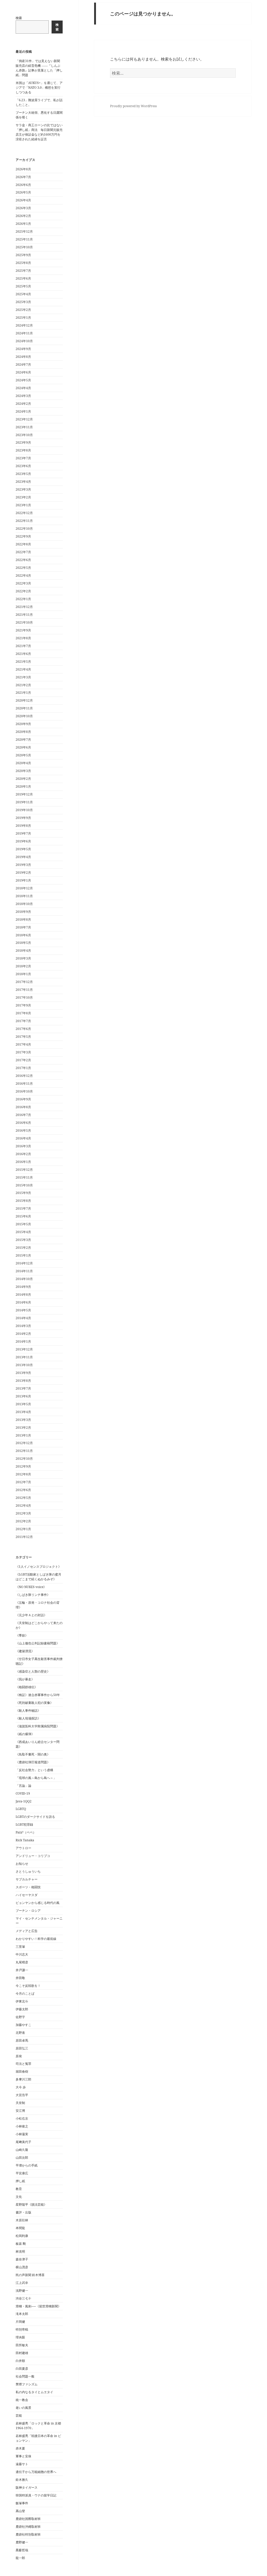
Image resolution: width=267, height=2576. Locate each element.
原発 (19, 2056)
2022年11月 (24, 521)
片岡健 (20, 2322)
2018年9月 (23, 912)
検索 (19, 18)
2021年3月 (23, 677)
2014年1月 (23, 1341)
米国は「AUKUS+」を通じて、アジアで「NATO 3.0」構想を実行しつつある (39, 88)
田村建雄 (22, 2353)
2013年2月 (23, 1428)
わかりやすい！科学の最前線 (36, 1939)
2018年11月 (24, 896)
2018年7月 (23, 927)
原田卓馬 (22, 2040)
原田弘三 (22, 2048)
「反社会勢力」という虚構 (34, 1770)
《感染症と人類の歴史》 (33, 1671)
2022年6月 (23, 560)
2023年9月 (23, 442)
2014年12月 (24, 1263)
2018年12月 (24, 888)
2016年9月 (23, 1099)
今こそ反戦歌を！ (28, 1986)
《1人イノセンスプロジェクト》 (38, 1567)
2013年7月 (23, 1388)
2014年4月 (23, 1318)
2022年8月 (23, 544)
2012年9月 (23, 1466)
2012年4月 (23, 1506)
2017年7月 (23, 1021)
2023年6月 (23, 466)
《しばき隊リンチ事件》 (33, 1595)
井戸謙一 (22, 1970)
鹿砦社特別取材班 (28, 2534)
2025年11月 (24, 239)
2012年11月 (24, 1451)
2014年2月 (23, 1334)
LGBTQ (21, 1809)
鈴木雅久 (22, 2480)
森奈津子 (22, 2259)
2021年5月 (23, 662)
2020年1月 (23, 786)
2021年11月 (24, 615)
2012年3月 (23, 1513)
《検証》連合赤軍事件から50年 (38, 1695)
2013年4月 (23, 1412)
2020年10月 (24, 716)
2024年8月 (23, 357)
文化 (19, 2197)
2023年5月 (23, 474)
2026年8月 (23, 169)
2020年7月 (23, 740)
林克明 (20, 2251)
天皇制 (20, 2103)
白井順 (20, 2361)
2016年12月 (24, 1076)
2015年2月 (23, 1248)
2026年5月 (23, 192)
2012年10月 (24, 1459)
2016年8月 (23, 1107)
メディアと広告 (27, 1931)
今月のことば (25, 1993)
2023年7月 (23, 458)
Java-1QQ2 (24, 1801)
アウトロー (23, 1848)
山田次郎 (22, 2158)
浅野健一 (22, 2291)
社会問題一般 (25, 2376)
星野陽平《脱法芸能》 (31, 2204)
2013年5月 (23, 1404)
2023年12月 (24, 419)
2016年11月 (24, 1084)
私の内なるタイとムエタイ (34, 2392)
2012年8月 (23, 1474)
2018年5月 (23, 943)
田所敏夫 (22, 2345)
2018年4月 (23, 951)
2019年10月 (24, 810)
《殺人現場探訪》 (28, 1718)
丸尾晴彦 (22, 1962)
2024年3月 (23, 396)
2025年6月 (23, 278)
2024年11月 (24, 333)
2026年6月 (23, 185)
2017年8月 (23, 1013)
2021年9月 (23, 630)
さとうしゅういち (28, 1871)
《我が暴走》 (25, 1679)
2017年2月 (23, 1060)
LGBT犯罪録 (24, 1824)
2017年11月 (24, 990)
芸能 (19, 2415)
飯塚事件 (22, 2503)
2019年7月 (23, 833)
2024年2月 (23, 404)
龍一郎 (20, 2558)
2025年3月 (23, 302)
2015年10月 (24, 1185)
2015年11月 (24, 1177)
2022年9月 (23, 536)
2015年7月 (23, 1208)
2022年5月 (23, 568)
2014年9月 (23, 1287)
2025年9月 (23, 255)
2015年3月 (23, 1240)
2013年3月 (23, 1420)
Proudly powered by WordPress (133, 106)
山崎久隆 (22, 2150)
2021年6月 (23, 654)
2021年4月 (23, 669)
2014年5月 (23, 1310)
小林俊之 (22, 2126)
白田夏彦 (22, 2369)
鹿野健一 (22, 2542)
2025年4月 (23, 294)
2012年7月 (23, 1482)
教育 (19, 2189)
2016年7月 (23, 1115)
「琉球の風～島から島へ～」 (36, 1778)
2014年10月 (24, 1279)
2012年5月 (23, 1498)
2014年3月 (23, 1326)
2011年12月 (24, 1537)
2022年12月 (24, 513)
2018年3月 (23, 958)
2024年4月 (23, 388)
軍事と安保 (23, 2456)
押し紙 (20, 2181)
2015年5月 (23, 1224)
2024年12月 (24, 325)
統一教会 (22, 2400)
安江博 (20, 2111)
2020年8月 (23, 732)
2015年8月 (23, 1201)
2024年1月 (23, 411)
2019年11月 (24, 802)
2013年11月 (24, 1357)
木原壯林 (22, 2220)
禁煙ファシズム (27, 2384)
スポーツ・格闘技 (28, 1887)
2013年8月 (23, 1381)
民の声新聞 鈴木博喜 (30, 2275)
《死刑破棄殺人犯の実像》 (34, 1703)
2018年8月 (23, 919)
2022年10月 (24, 529)
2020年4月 (23, 763)
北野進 (20, 2033)
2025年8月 (23, 263)
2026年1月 (23, 224)
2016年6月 (23, 1123)
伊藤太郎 (22, 2009)
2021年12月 (24, 607)
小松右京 (22, 2118)
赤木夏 (20, 2448)
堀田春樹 (22, 2071)
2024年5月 (23, 380)
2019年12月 (24, 794)
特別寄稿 (22, 2329)
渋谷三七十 (23, 2298)
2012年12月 (24, 1443)
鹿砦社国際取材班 (28, 2519)
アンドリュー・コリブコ (33, 1856)
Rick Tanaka (25, 1840)
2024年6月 (23, 372)
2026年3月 (23, 208)
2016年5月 (23, 1130)
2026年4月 (23, 200)
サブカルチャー (27, 1879)
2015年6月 (23, 1216)
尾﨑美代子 (23, 2142)
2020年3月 (23, 771)
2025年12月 (24, 231)
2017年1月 (23, 1068)
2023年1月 (23, 505)
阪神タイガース (27, 2487)
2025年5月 (23, 286)
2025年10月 (24, 247)
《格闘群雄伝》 (27, 1687)
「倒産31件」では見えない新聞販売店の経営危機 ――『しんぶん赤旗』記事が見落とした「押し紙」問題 (39, 68)
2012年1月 (23, 1529)
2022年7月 (23, 552)
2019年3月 (23, 865)
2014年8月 (23, 1295)
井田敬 (20, 1978)
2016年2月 (23, 1154)
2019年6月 (23, 841)
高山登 (20, 2511)
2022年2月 (23, 591)
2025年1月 (23, 318)
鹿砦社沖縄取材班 (28, 2527)
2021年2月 (23, 685)
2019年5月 (23, 849)
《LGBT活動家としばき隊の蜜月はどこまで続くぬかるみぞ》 (38, 1577)
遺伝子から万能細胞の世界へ (36, 2472)
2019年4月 (23, 857)
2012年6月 (23, 1490)
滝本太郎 (22, 2314)
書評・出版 (23, 2212)
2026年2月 (23, 216)
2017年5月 (23, 1037)
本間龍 (20, 2228)
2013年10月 (24, 1365)
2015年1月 (23, 1255)
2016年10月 (24, 1091)
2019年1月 (23, 880)
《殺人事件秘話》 (28, 1711)
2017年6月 (23, 1029)
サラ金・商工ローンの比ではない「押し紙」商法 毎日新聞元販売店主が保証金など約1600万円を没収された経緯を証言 (39, 132)
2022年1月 (23, 599)
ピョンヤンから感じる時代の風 (38, 1903)
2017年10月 (24, 997)
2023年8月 (23, 450)
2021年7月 (23, 646)
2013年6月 (23, 1396)
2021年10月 (24, 622)
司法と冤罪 (23, 2064)
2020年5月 (23, 755)
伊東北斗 (22, 2001)
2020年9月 (23, 724)
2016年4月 (23, 1138)
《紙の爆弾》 (25, 1734)
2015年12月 (24, 1170)
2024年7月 (23, 364)
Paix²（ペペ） (26, 1832)
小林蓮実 (22, 2134)
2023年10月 (24, 435)
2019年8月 (23, 826)
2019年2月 (23, 873)
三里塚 (20, 1947)
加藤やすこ (23, 2025)
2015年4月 (23, 1232)
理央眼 (20, 2337)
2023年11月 (24, 427)
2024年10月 (24, 341)
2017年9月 (23, 1005)
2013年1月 (23, 1435)
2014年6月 (23, 1302)
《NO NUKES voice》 (31, 1587)
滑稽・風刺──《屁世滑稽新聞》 (38, 2306)
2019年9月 (23, 818)
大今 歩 (21, 2087)
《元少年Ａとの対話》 (31, 1615)
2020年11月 (24, 708)
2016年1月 (23, 1162)
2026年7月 (23, 177)
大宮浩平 (22, 2095)
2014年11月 (24, 1271)
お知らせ (22, 1864)
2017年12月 (24, 982)
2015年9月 (23, 1193)
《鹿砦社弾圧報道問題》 (33, 1762)
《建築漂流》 (25, 1651)
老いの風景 (23, 2408)
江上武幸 (22, 2283)
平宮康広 (22, 2173)
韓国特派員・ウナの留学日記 (36, 2495)
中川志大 (22, 1954)
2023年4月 (23, 482)
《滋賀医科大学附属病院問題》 (38, 1726)
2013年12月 (24, 1349)
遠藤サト (22, 2464)
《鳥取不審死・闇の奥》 (33, 1754)
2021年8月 (23, 638)
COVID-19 (23, 1793)
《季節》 (22, 1635)
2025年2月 (23, 310)
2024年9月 (23, 349)
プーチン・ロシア (28, 1911)
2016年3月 (23, 1146)
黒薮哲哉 (22, 2550)
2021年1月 (23, 693)
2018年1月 (23, 974)
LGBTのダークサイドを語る (35, 1817)
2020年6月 (23, 747)
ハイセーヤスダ (27, 1895)
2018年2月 (23, 966)
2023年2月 (23, 497)
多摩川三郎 (23, 2079)
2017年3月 (23, 1052)
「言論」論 (23, 1786)
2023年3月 (23, 489)
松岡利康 (22, 2236)
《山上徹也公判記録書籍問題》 (38, 1643)
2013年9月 (23, 1373)
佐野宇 (20, 2017)
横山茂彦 (22, 2267)
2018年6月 (23, 935)
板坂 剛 (21, 2244)
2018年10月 (24, 904)
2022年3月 (23, 583)
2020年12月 (24, 700)
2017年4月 (23, 1044)
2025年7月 (23, 271)
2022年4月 (23, 575)
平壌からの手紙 (27, 2165)
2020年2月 (23, 779)
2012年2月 (23, 1521)
